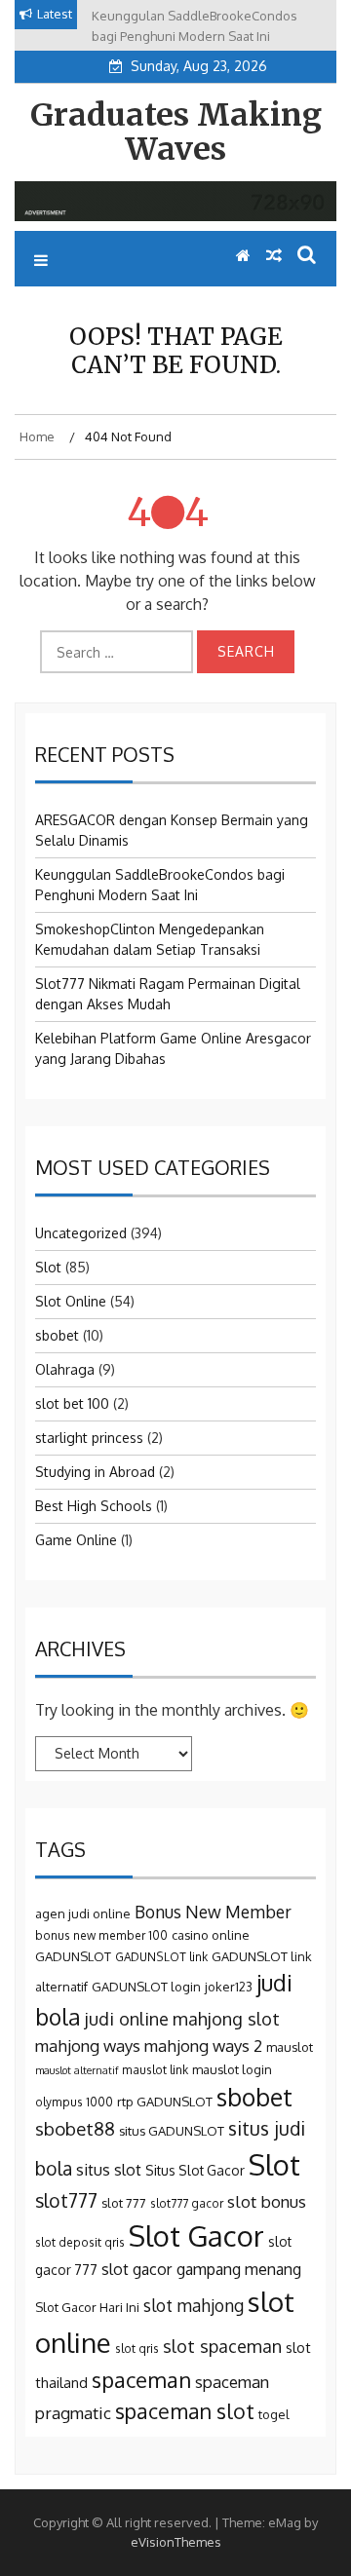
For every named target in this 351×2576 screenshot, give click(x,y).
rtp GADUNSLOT (165, 2102)
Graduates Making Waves (176, 132)
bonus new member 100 (101, 1935)
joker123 (229, 1987)
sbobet (57, 1335)
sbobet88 (75, 2128)
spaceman (141, 2379)
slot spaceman (222, 2346)
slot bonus (267, 2201)
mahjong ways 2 (203, 2046)
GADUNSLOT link (161, 1957)
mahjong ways (88, 2046)
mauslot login (232, 2069)
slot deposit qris (80, 2242)
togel (274, 2414)
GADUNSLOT (73, 1956)
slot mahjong (194, 2305)
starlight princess (89, 1438)
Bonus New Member (213, 1912)
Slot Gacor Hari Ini (87, 2307)
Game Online (76, 1540)
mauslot (290, 2047)
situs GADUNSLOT (172, 2131)
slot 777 (124, 2203)
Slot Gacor (196, 2235)
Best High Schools (94, 1506)
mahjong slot (226, 2018)
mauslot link (155, 2070)
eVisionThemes (176, 2542)
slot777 (66, 2200)
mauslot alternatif (77, 2070)
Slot (48, 1267)
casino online (211, 1935)
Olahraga (65, 1369)
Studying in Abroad (95, 1472)
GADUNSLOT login (146, 1987)
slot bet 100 (72, 1403)
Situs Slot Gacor (195, 2170)
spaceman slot (185, 2411)
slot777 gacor (187, 2203)
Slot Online (71, 1301)
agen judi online (83, 1913)
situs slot (109, 2169)
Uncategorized (81, 1233)
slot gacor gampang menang (201, 2269)
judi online (127, 2018)
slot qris (137, 2349)
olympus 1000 (74, 2102)
